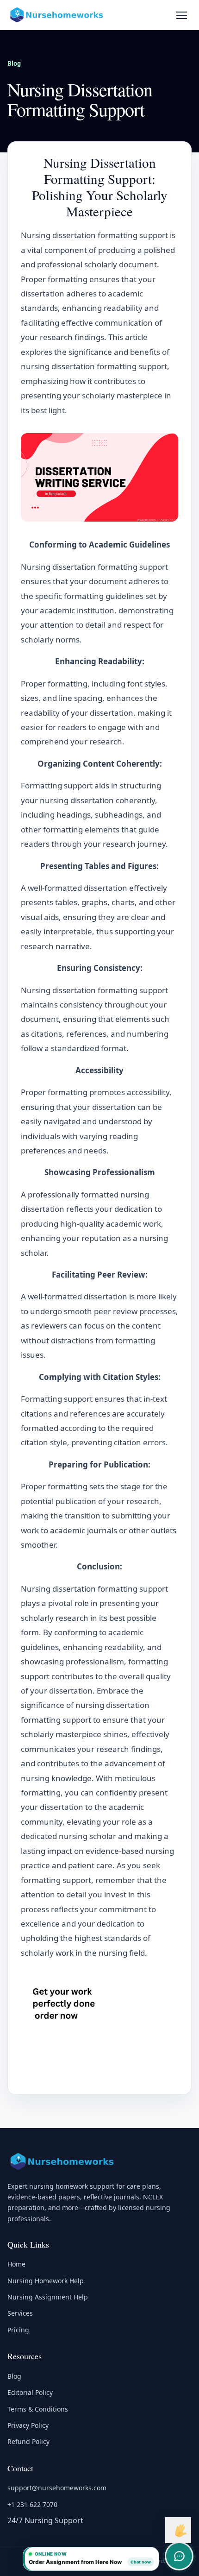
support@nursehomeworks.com (57, 2488)
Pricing (18, 2330)
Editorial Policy (30, 2392)
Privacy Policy (28, 2425)
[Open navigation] (181, 15)
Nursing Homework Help (46, 2281)
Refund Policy (28, 2441)
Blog (14, 63)
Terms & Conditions (38, 2409)
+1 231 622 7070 (32, 2504)
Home (16, 2264)
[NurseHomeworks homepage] (57, 15)
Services (20, 2313)
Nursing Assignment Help (48, 2297)
